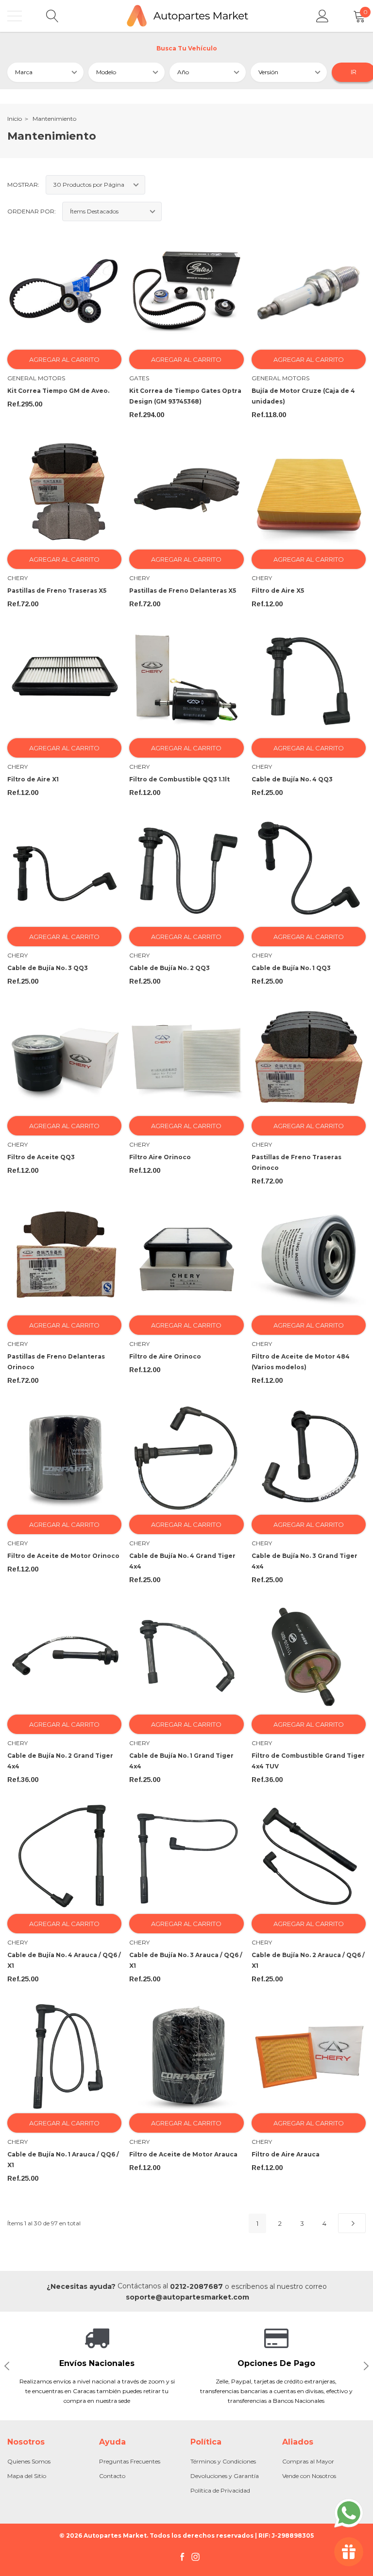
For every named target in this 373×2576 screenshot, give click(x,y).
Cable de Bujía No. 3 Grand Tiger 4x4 (305, 1561)
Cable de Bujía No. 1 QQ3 (291, 968)
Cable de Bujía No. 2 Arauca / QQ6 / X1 (308, 1960)
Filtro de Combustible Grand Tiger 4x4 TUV (308, 1761)
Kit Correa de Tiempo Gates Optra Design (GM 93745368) (185, 396)
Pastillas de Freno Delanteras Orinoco (56, 1362)
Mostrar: (23, 185)
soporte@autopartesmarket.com (187, 2297)
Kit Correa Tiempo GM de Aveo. (58, 391)
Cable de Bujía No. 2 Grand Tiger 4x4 (60, 1761)
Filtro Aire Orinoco (160, 1157)
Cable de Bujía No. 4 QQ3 (292, 779)
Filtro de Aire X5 (278, 591)
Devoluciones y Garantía (225, 2476)
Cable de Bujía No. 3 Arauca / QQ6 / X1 (186, 1960)
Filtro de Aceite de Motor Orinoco (63, 1556)
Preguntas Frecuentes (130, 2461)
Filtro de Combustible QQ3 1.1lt (179, 779)
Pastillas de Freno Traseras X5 (57, 591)
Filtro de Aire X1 (33, 779)
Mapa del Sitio (27, 2476)
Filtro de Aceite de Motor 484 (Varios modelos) (301, 1362)
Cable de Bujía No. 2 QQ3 (170, 968)
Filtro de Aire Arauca (286, 2154)
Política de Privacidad (220, 2490)
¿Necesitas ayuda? (81, 2286)
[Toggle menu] (15, 16)
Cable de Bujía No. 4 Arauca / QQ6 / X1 (64, 1960)
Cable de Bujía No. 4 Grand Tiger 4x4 (182, 1561)
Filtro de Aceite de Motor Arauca (183, 2154)
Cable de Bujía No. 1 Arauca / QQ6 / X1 (63, 2160)
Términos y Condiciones (223, 2461)
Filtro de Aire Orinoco (165, 1356)
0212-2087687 (196, 2286)
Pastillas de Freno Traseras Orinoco (297, 1162)
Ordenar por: (32, 211)
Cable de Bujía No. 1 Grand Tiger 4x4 (181, 1761)
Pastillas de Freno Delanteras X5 (183, 591)
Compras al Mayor (308, 2461)
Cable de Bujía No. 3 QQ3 (48, 968)
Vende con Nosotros (309, 2476)
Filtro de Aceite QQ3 (41, 1157)
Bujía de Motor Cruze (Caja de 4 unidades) (303, 396)
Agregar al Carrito (64, 359)
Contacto (112, 2476)
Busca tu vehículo (187, 48)
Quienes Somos (29, 2461)
